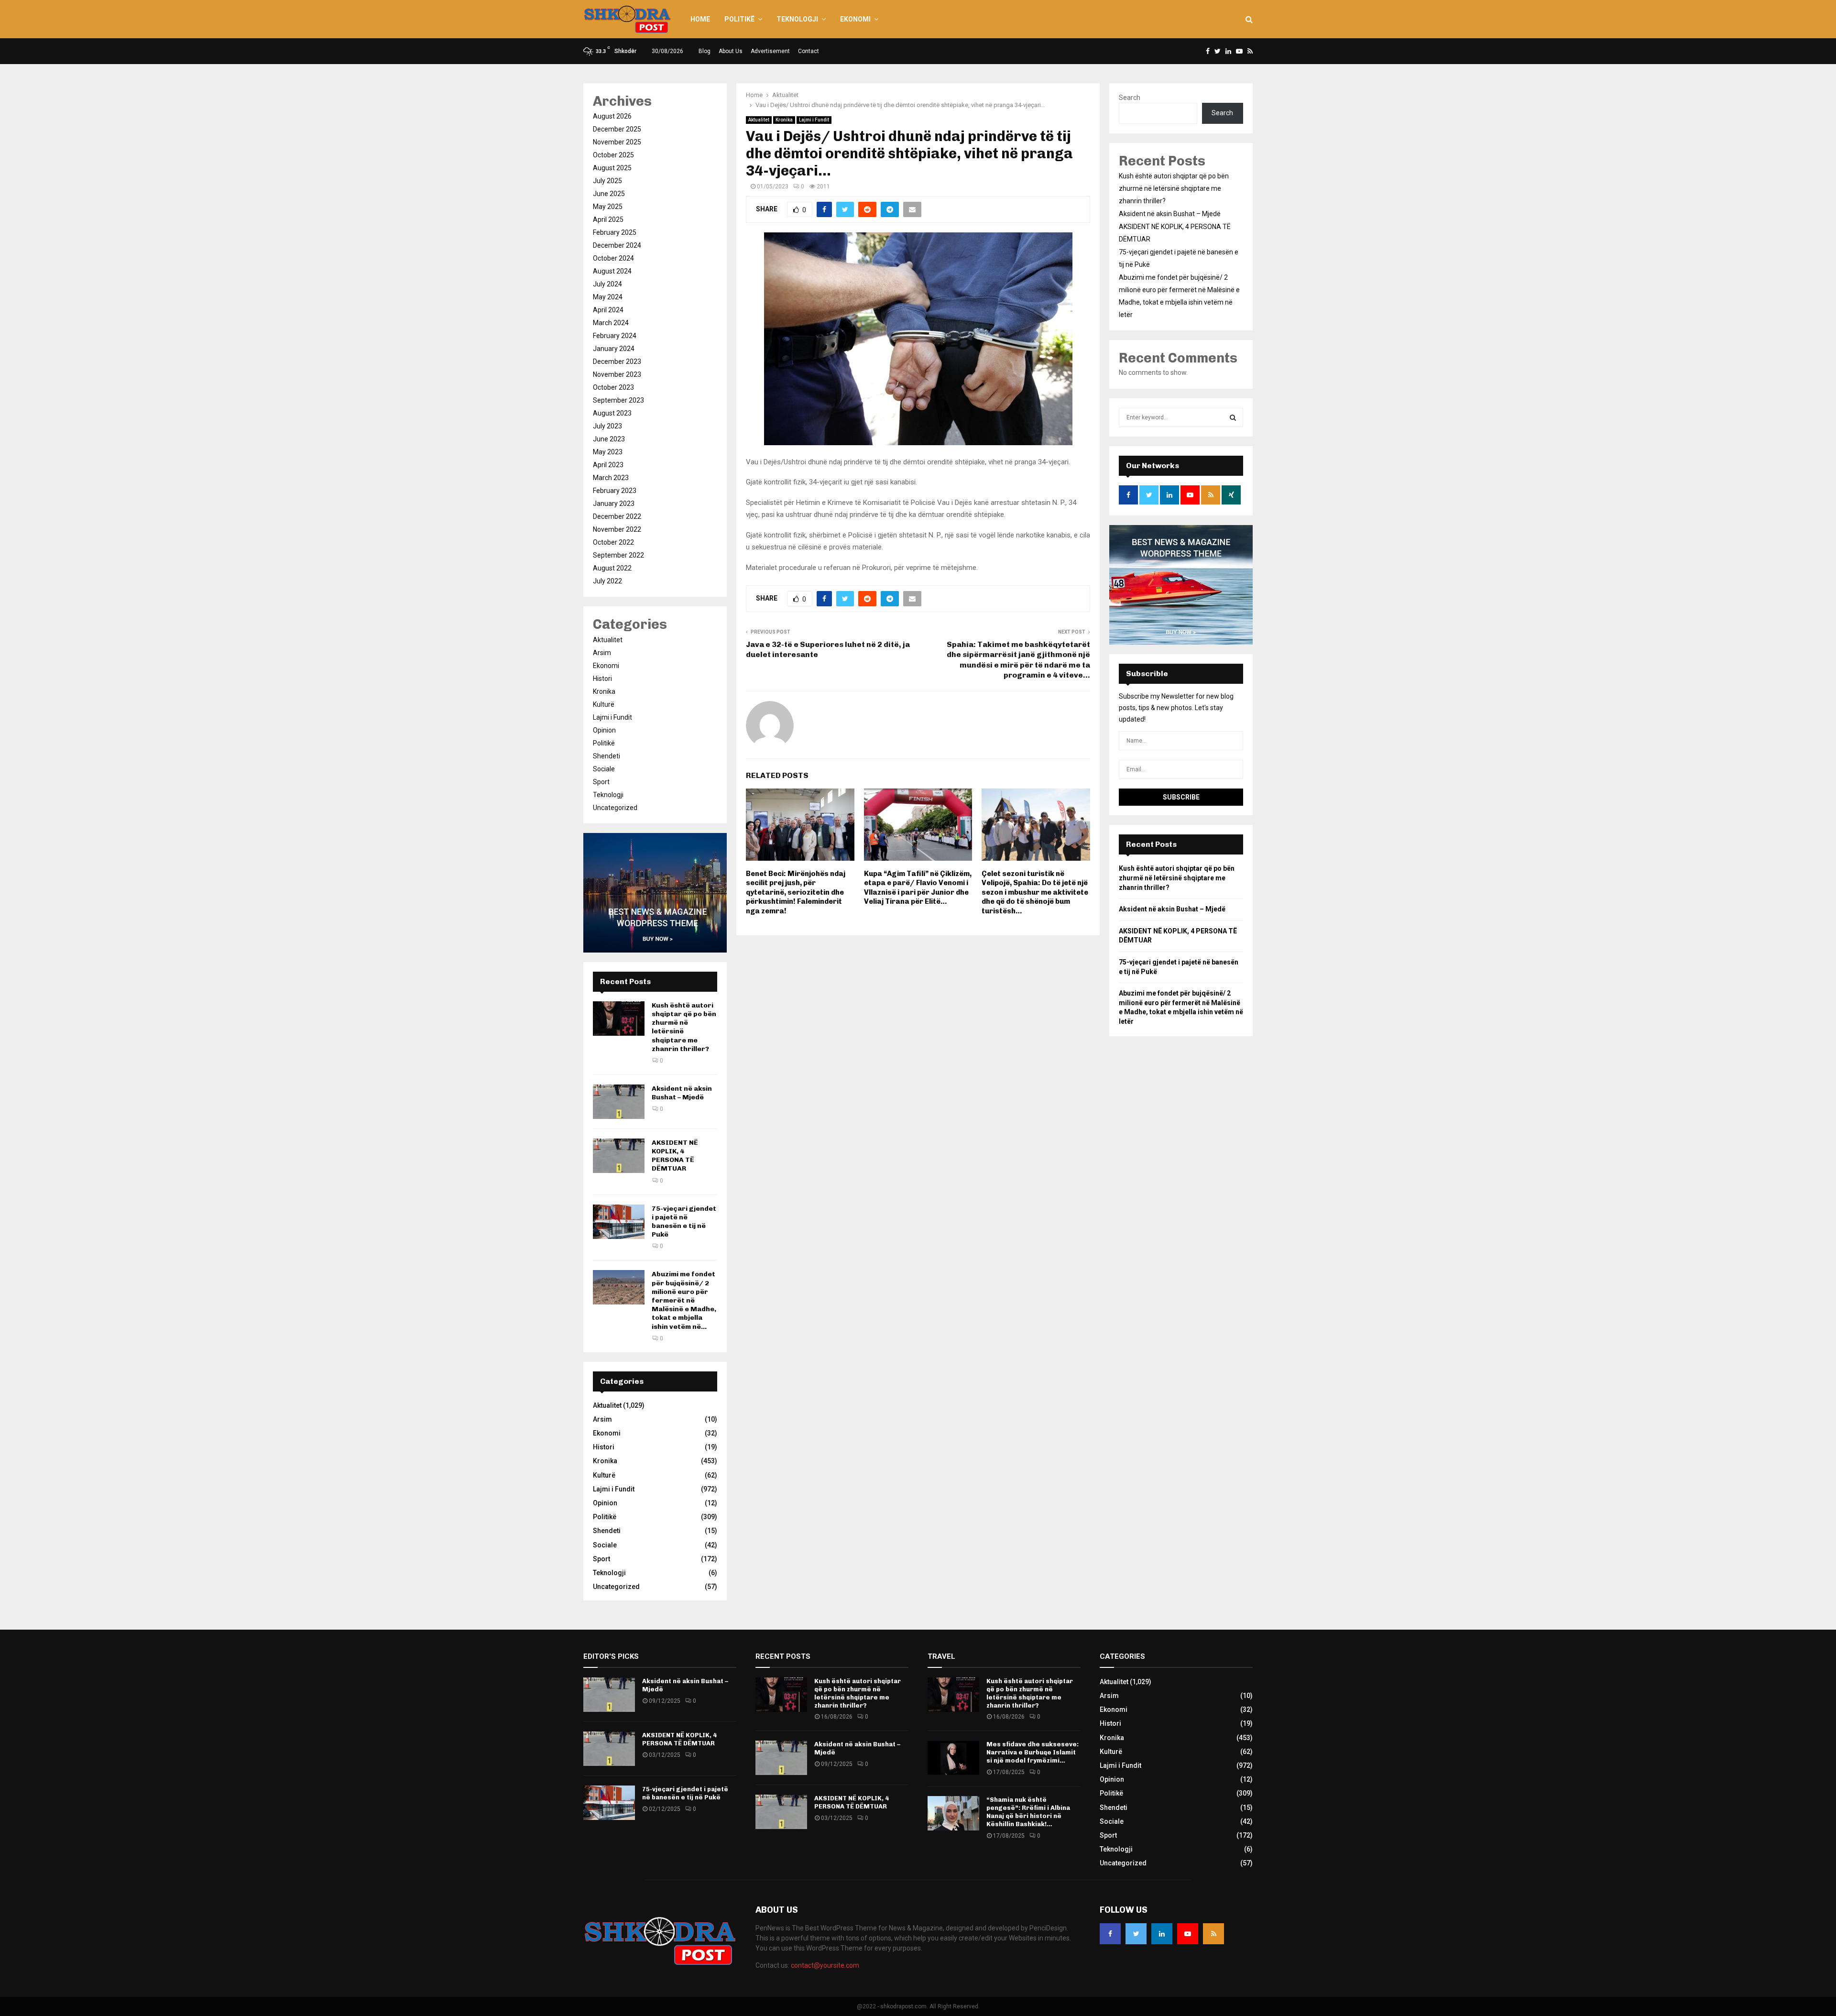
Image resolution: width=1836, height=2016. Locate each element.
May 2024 (608, 297)
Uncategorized (615, 808)
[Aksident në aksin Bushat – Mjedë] (619, 1102)
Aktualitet (759, 120)
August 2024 (612, 271)
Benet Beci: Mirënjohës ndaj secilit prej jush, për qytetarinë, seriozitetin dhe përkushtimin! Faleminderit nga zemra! (796, 892)
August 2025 (612, 168)
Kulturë (604, 704)
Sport (601, 782)
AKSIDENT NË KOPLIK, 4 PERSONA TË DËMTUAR (675, 1156)
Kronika (784, 120)
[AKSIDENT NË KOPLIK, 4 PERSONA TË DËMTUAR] (619, 1156)
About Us (731, 51)
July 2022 (607, 581)
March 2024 (611, 323)
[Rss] (1213, 1934)
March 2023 (611, 478)
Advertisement (770, 51)
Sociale (604, 769)
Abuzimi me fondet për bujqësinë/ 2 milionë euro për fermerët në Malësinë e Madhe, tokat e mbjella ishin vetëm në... (684, 1300)
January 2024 (614, 349)
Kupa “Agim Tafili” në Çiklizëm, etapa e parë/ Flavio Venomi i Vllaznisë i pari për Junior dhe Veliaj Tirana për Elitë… (918, 888)
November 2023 (617, 374)
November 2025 (617, 142)
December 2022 (617, 516)
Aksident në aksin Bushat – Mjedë (682, 1093)
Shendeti (607, 756)
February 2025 (615, 232)
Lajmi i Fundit (814, 120)
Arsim (602, 653)
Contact (809, 51)
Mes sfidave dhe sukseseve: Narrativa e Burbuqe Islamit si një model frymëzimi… (1033, 1752)
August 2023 (612, 413)
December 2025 (617, 129)
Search (1130, 98)
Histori (602, 679)
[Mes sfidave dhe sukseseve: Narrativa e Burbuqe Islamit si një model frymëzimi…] (953, 1758)
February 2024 (615, 336)
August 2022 (612, 568)
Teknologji (797, 19)
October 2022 (613, 542)
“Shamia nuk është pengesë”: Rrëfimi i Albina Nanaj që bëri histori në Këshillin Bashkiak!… (1028, 1812)
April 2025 (608, 219)
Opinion (604, 730)
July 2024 (607, 284)
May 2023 (608, 452)
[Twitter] (1136, 1934)
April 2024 (608, 310)
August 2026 (612, 116)
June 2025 (609, 194)
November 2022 (617, 529)
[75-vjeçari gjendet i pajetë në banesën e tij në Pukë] (619, 1222)
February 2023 (615, 491)
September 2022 (618, 555)
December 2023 (617, 362)
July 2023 (607, 426)
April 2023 (608, 465)
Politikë (739, 19)
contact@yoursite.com (825, 1965)
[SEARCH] (1233, 417)
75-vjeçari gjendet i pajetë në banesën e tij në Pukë (684, 1222)
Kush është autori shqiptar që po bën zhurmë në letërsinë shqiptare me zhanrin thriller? (1174, 188)
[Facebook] (1110, 1934)
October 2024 (613, 258)
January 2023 (614, 504)
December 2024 (617, 245)
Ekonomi (855, 19)
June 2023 (609, 439)
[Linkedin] (1162, 1934)
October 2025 (613, 155)
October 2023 (613, 387)
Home (700, 19)
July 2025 (607, 181)
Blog (705, 51)
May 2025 (608, 207)
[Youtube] (1188, 1934)
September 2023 (618, 400)
